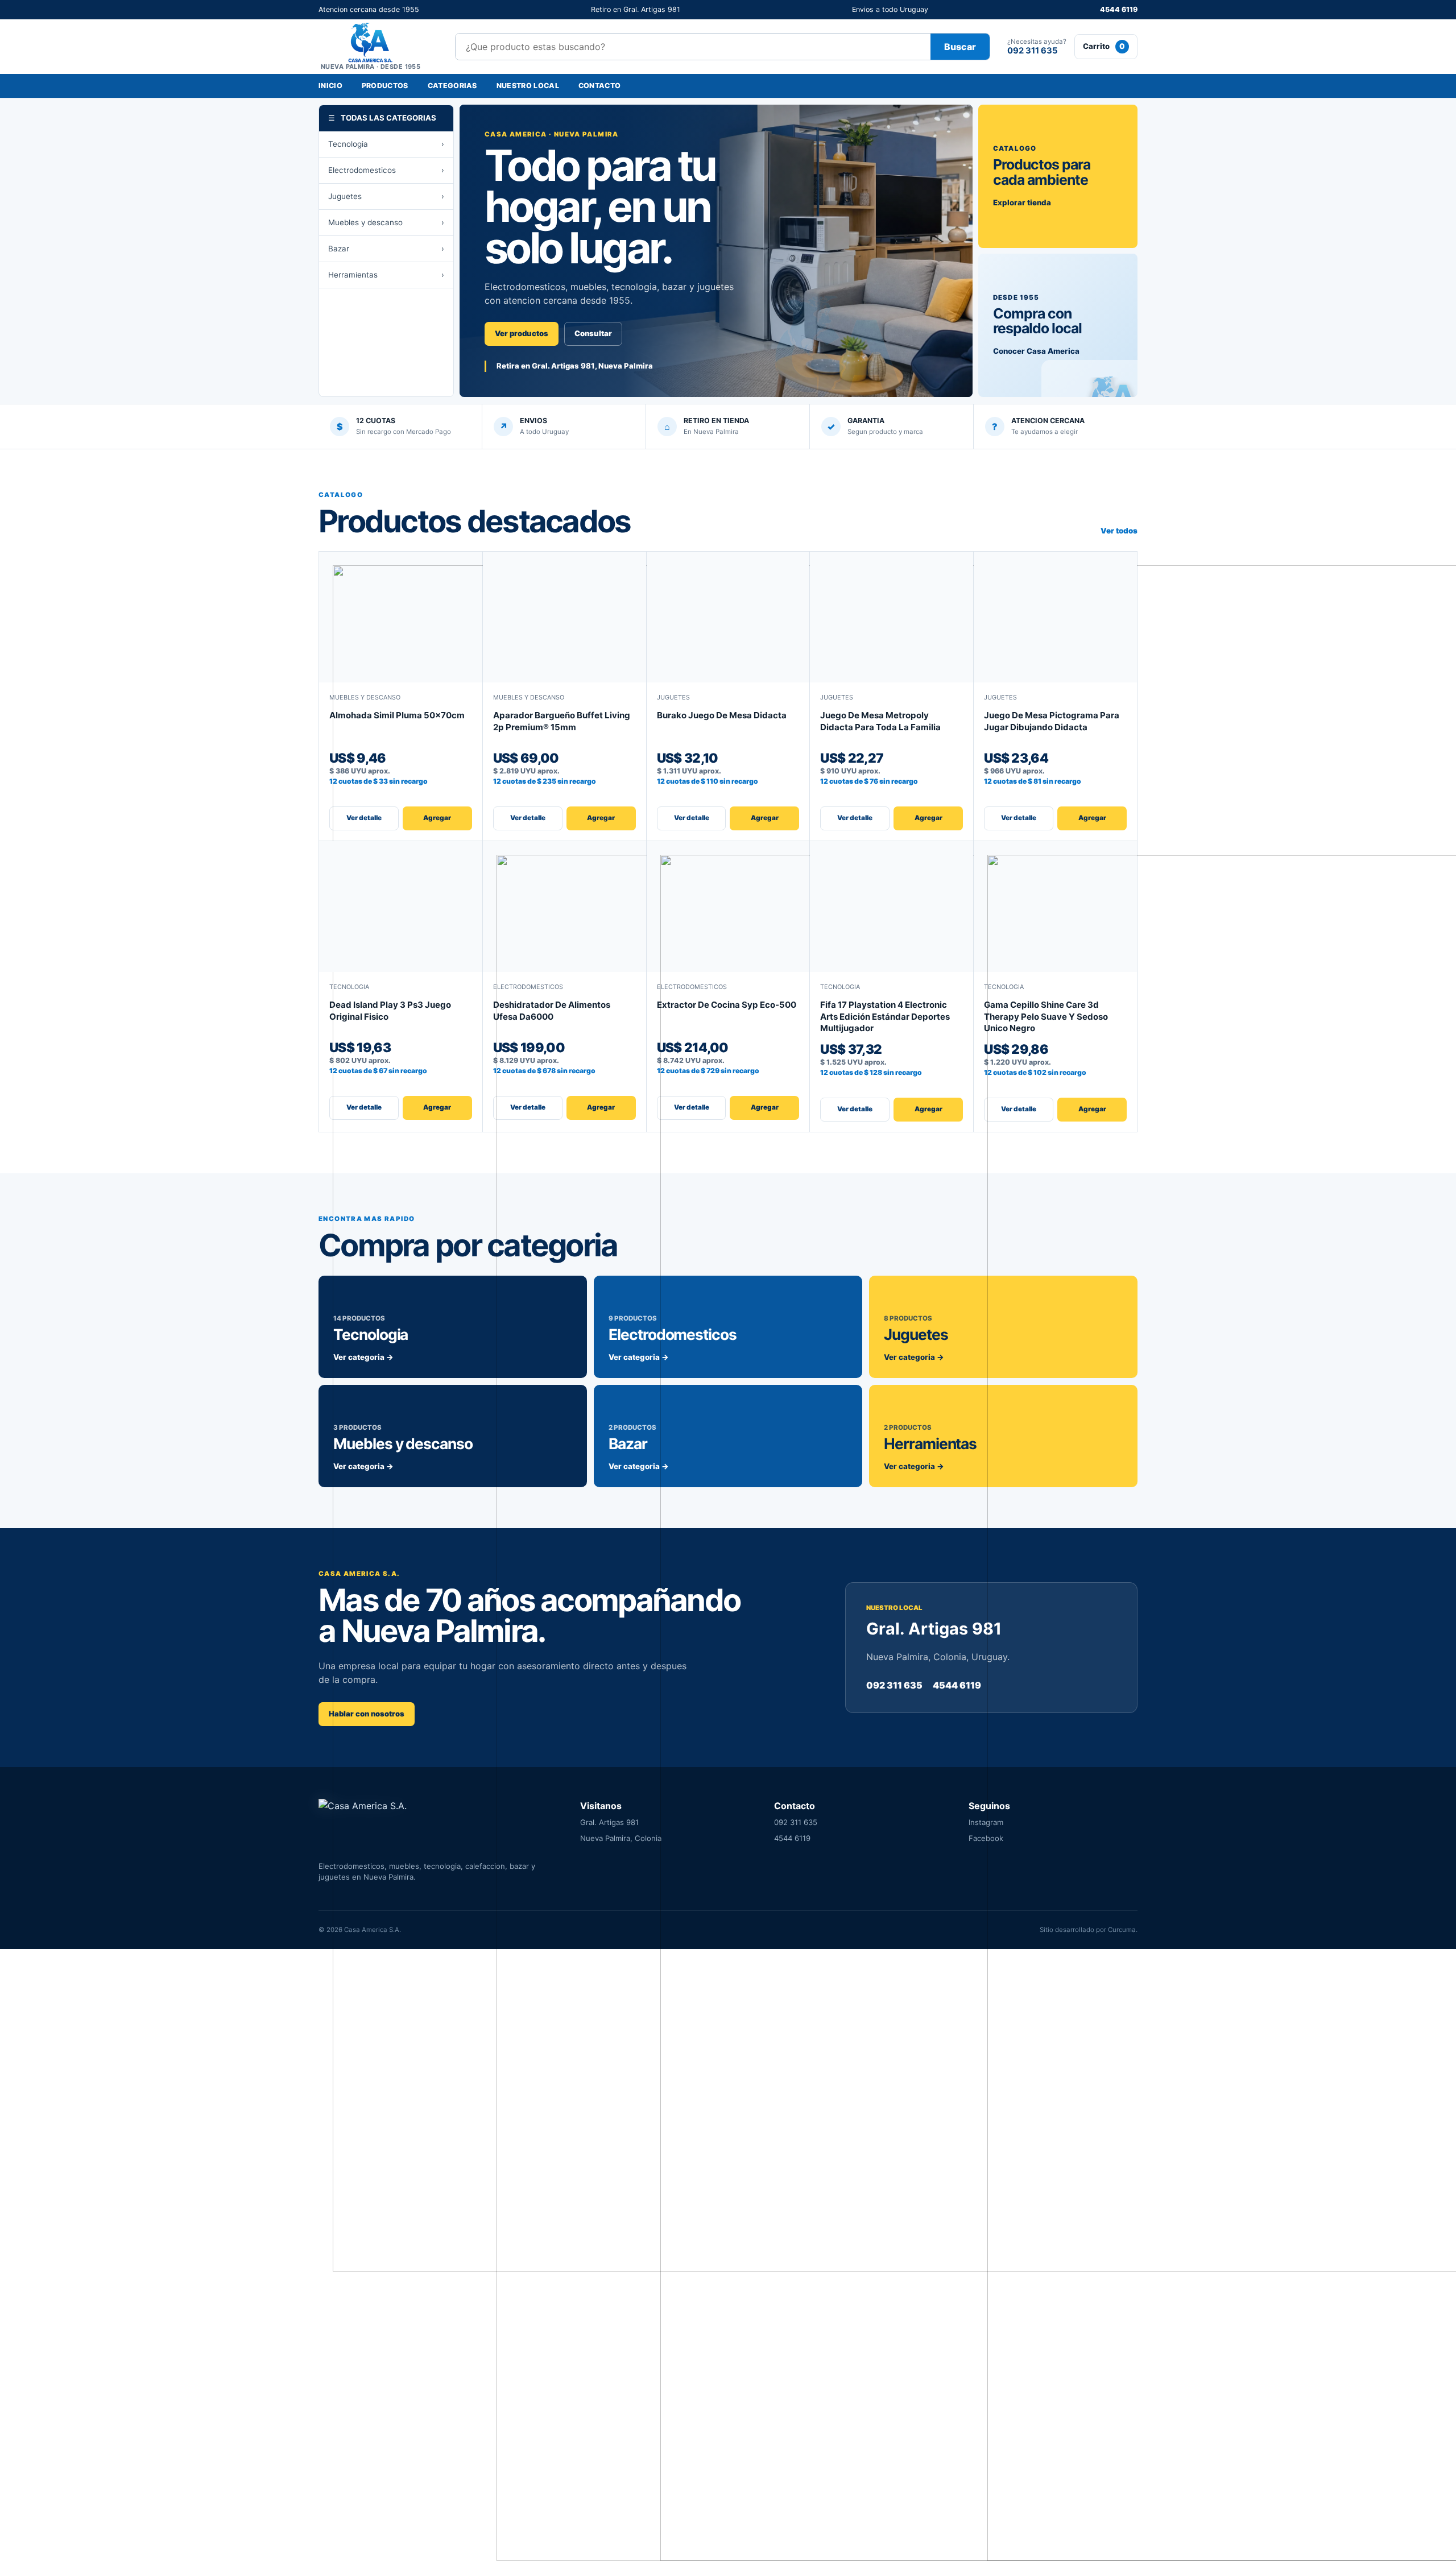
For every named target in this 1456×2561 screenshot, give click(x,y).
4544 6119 (1119, 9)
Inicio (330, 86)
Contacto (600, 86)
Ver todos (1119, 531)
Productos (385, 86)
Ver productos (522, 333)
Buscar (960, 47)
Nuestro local (528, 86)
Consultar (593, 333)
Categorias (452, 86)
